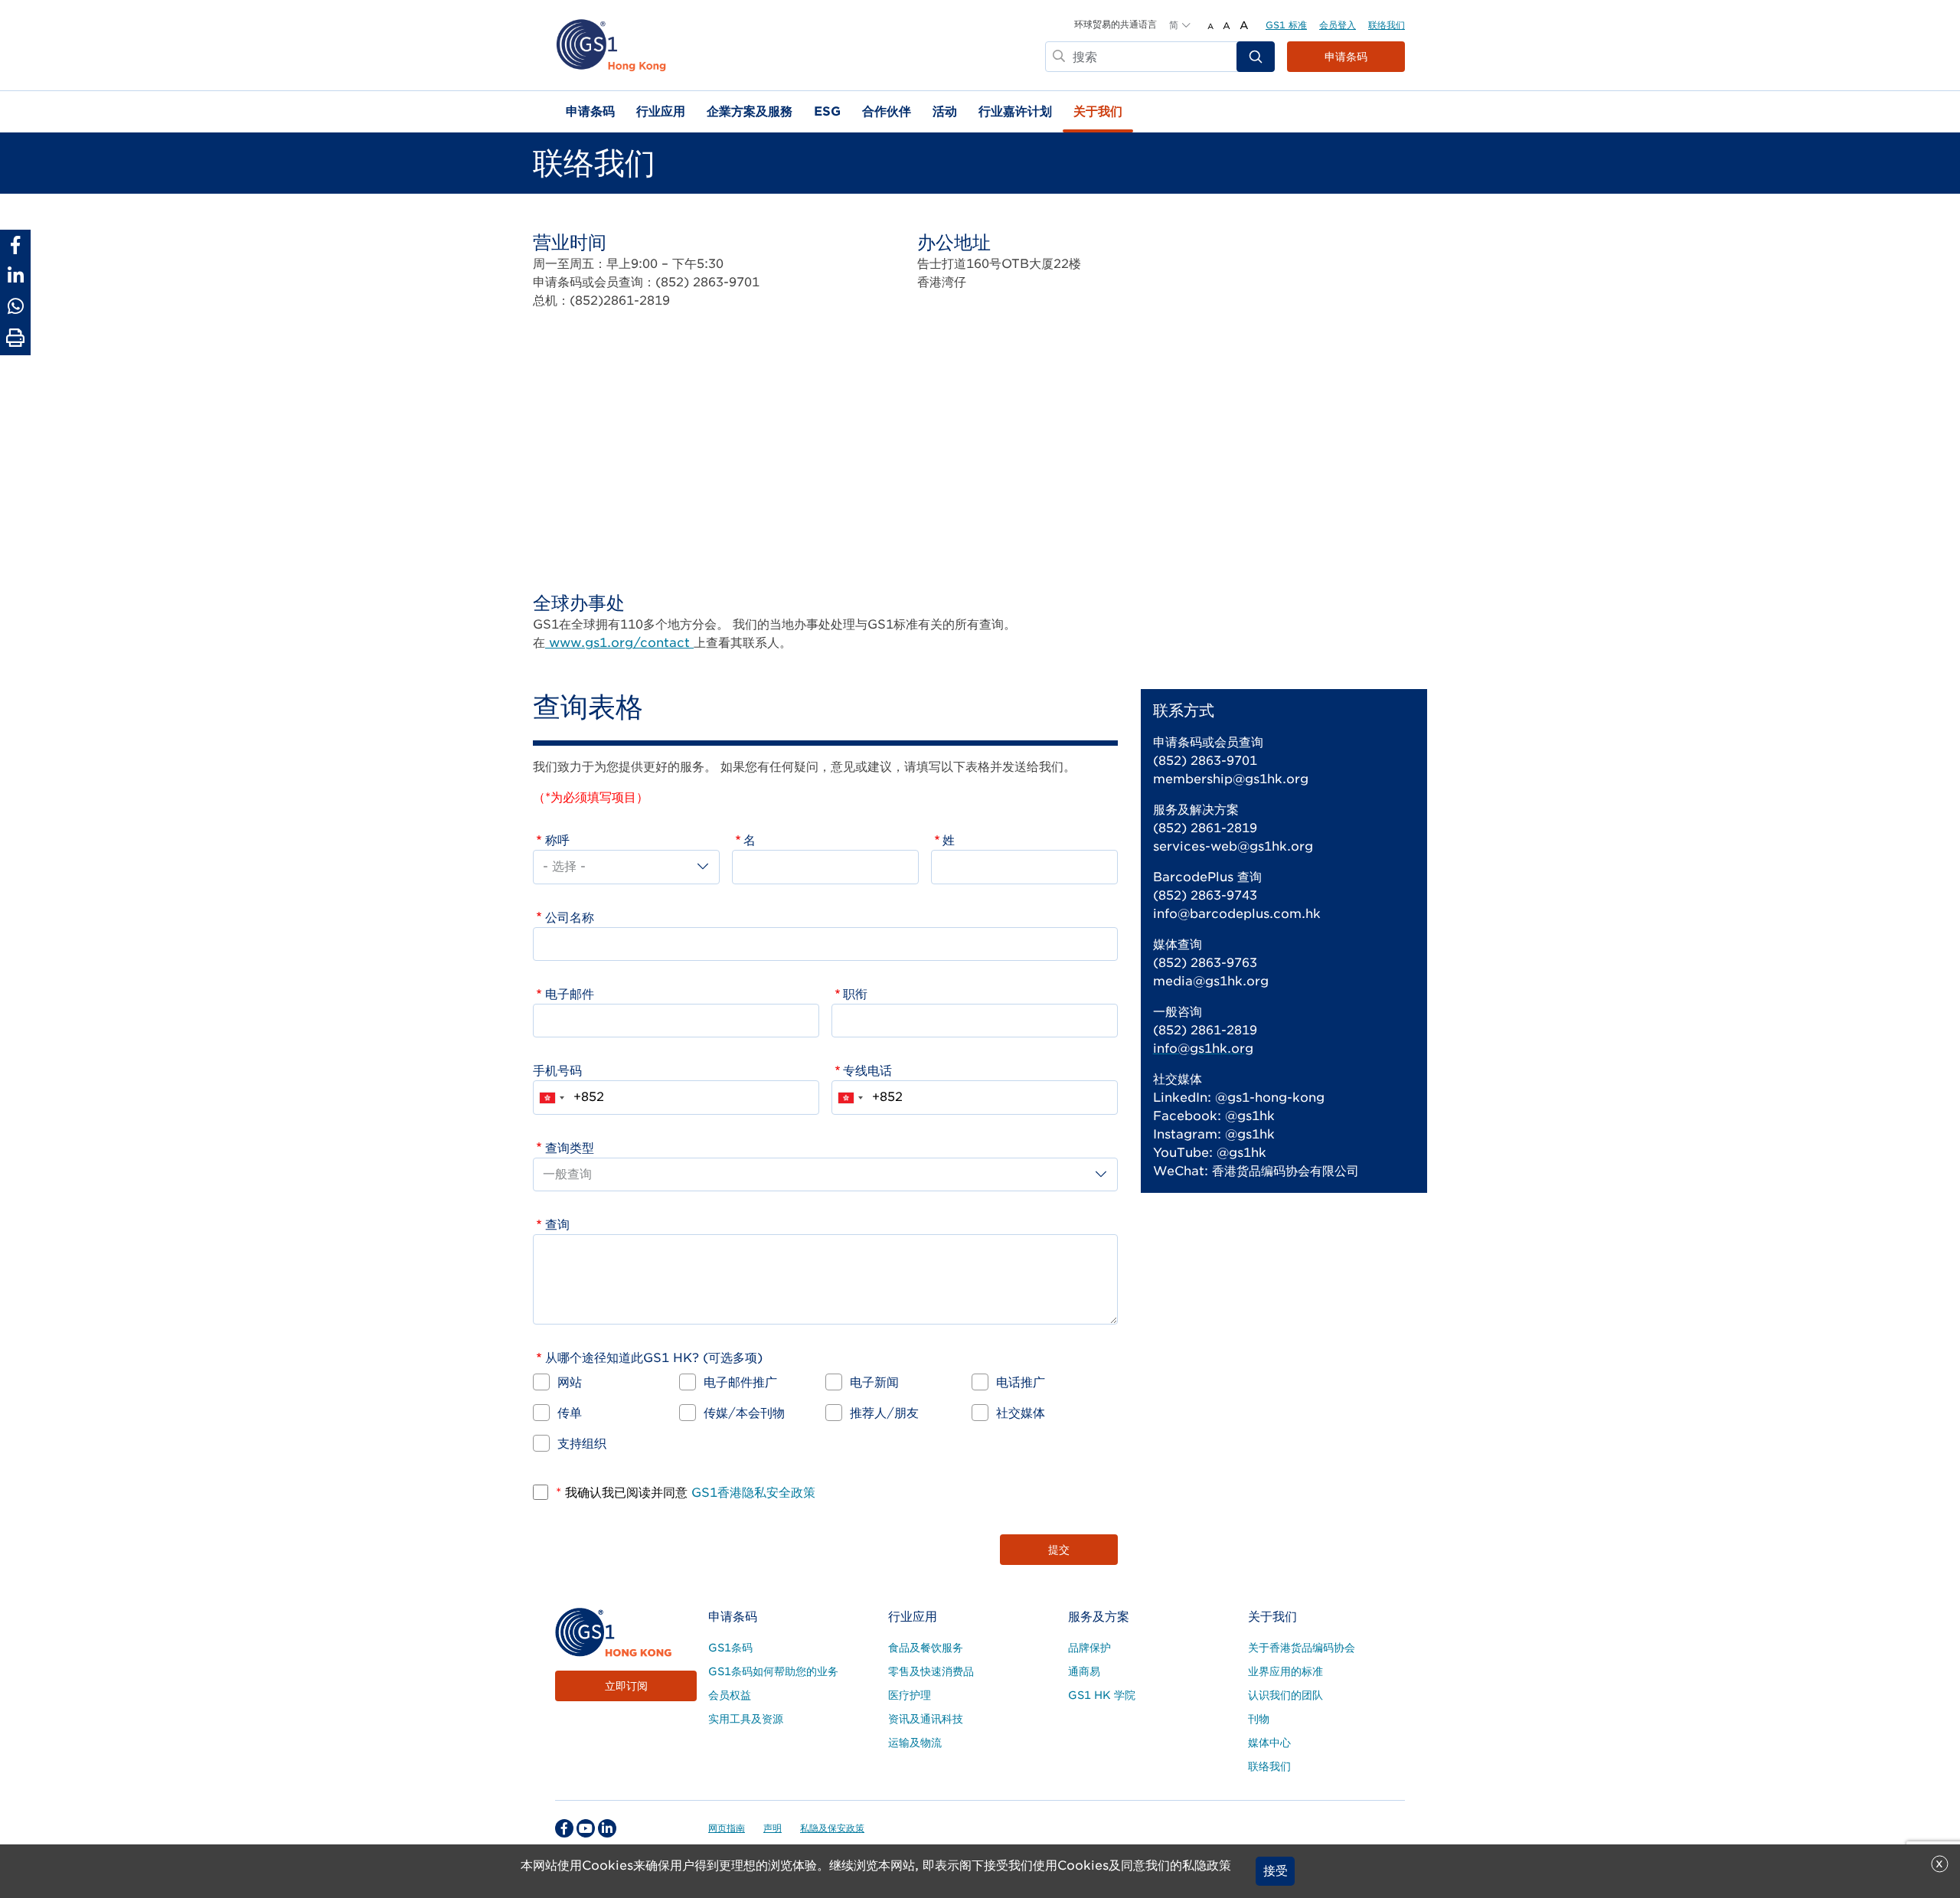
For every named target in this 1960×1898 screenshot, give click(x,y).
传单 (570, 1413)
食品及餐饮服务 (926, 1648)
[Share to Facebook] (15, 245)
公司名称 (570, 918)
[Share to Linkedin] (15, 276)
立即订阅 (626, 1686)
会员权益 (730, 1695)
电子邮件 (570, 994)
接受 (1276, 1871)
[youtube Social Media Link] (586, 1828)
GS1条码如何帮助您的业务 (773, 1671)
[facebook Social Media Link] (564, 1828)
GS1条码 (730, 1648)
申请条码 (1346, 57)
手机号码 (557, 1071)
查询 (557, 1225)
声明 (773, 1828)
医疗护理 (910, 1695)
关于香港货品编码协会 (1302, 1648)
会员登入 (1338, 25)
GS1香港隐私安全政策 (751, 1493)
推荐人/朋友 (884, 1413)
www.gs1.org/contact (619, 643)
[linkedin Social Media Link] (607, 1828)
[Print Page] (15, 338)
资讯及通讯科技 (926, 1719)
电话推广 (1021, 1382)
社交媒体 (1021, 1413)
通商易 (1084, 1671)
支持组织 (582, 1444)
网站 (570, 1382)
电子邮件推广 (740, 1382)
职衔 (855, 994)
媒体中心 (1269, 1743)
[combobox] (551, 1097)
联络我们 (1387, 25)
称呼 (557, 840)
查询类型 (570, 1148)
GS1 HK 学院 (1102, 1695)
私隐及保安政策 (832, 1828)
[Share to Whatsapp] (15, 306)
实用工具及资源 (746, 1719)
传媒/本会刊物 (744, 1413)
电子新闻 (874, 1382)
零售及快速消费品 (931, 1671)
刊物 (1259, 1719)
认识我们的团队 (1285, 1695)
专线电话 (867, 1071)
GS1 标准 (1286, 25)
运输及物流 (915, 1743)
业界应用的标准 (1285, 1671)
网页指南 (727, 1828)
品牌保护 (1089, 1648)
